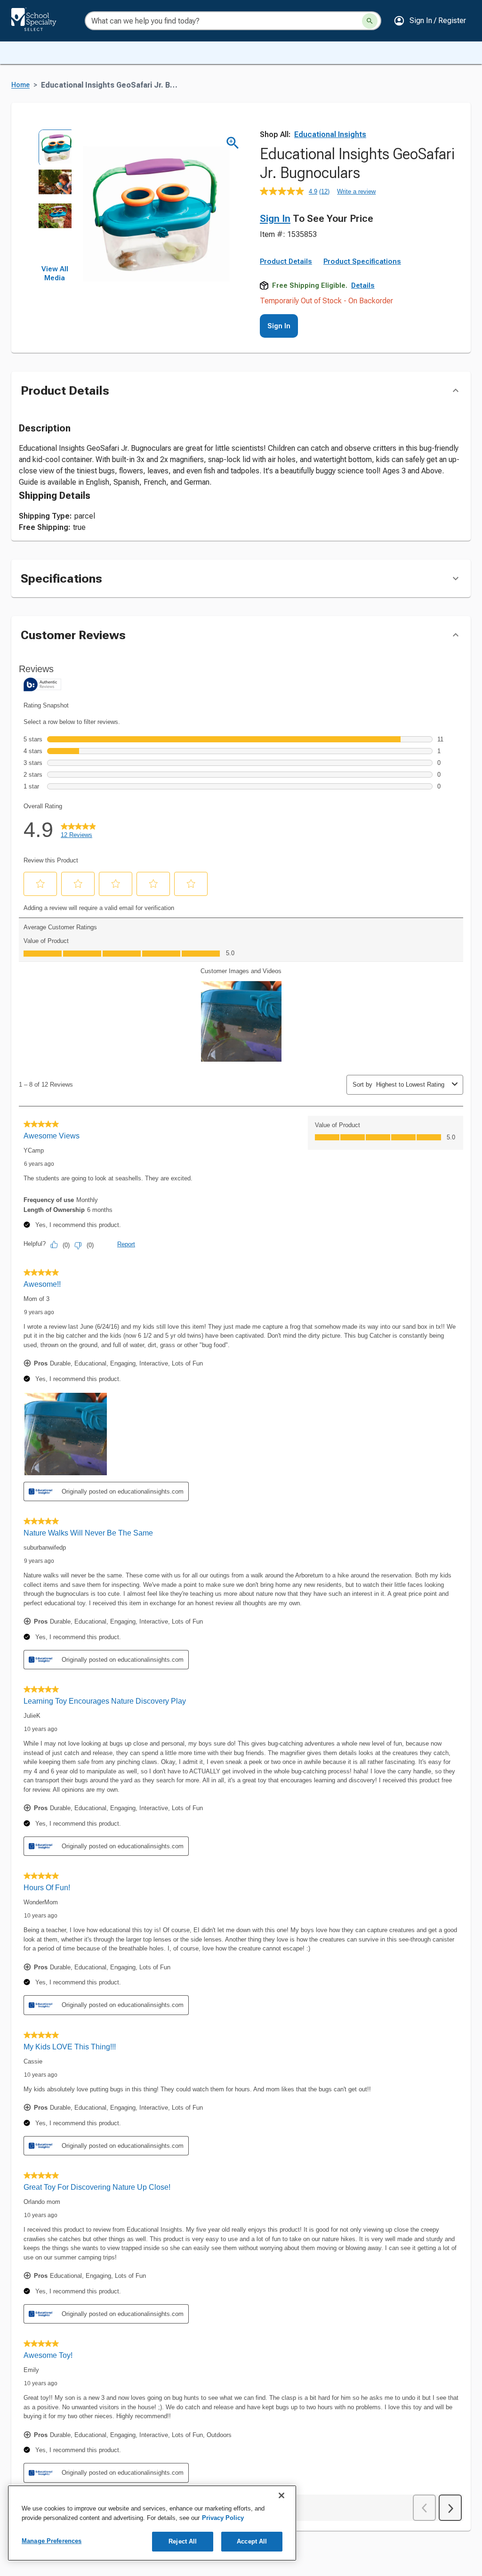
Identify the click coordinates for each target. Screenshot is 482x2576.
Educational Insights (330, 134)
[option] (55, 146)
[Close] (281, 2495)
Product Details (286, 261)
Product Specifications (362, 261)
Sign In (275, 219)
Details (363, 285)
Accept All (252, 2541)
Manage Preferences (52, 2541)
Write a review (356, 191)
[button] (430, 21)
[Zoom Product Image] (233, 143)
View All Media (55, 274)
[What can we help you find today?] (370, 21)
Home (20, 85)
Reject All (183, 2541)
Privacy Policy (223, 2518)
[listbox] (55, 197)
